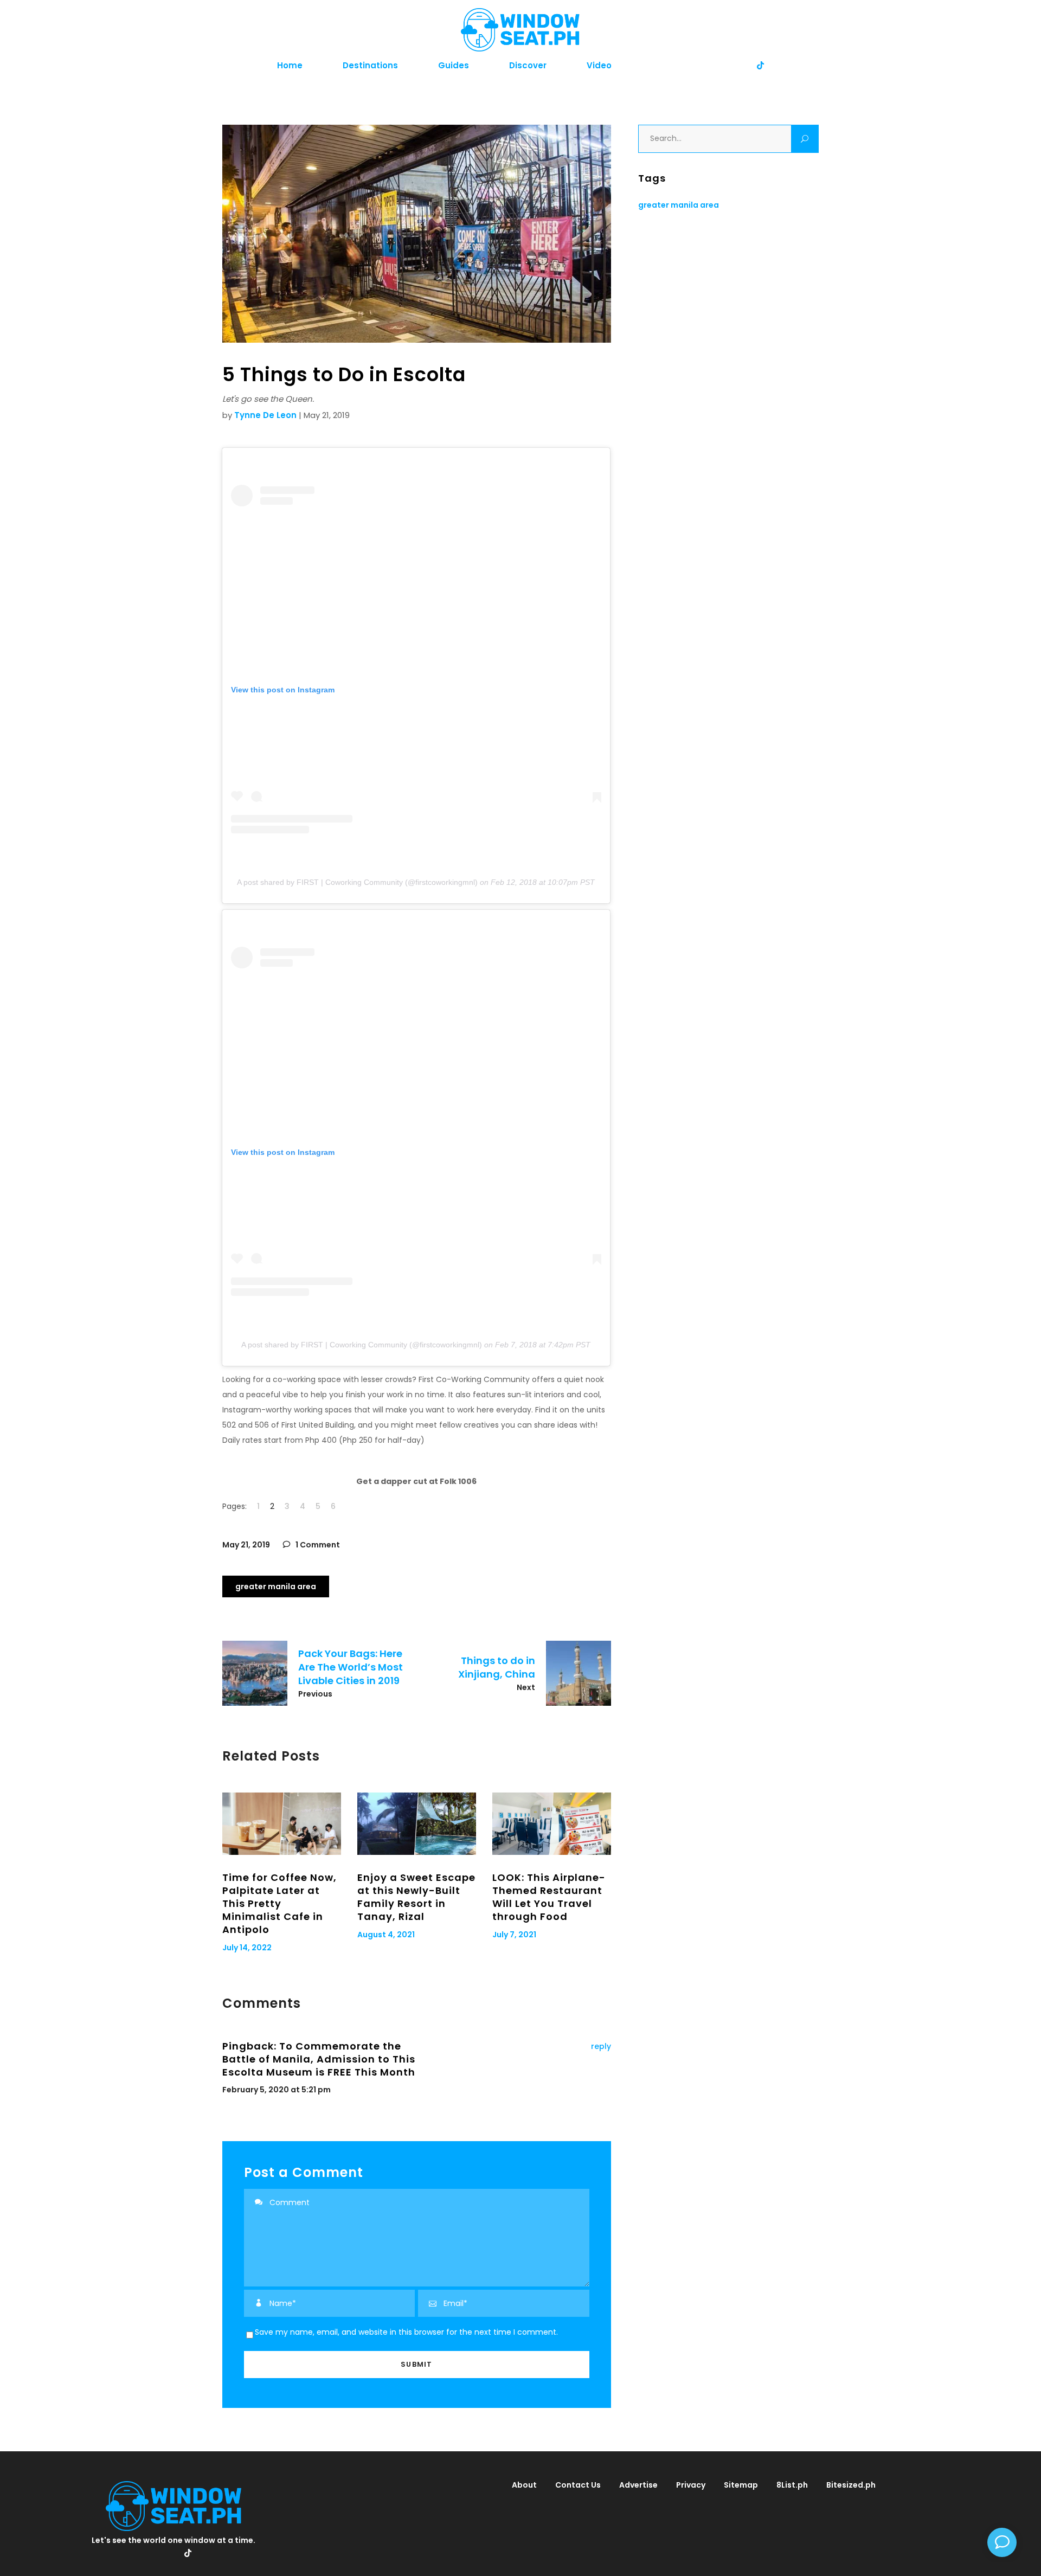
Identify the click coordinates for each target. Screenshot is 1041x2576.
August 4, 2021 (386, 1935)
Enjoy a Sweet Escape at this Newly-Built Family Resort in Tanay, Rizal (416, 1897)
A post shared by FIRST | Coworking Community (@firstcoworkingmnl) (357, 882)
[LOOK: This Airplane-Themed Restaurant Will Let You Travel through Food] (552, 1824)
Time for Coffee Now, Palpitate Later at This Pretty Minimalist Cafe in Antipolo (279, 1903)
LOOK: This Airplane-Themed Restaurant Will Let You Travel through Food (549, 1897)
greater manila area (276, 1586)
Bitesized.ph (851, 2485)
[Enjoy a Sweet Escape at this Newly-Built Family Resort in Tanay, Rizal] (417, 1824)
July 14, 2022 (247, 1948)
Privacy (691, 2485)
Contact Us (578, 2485)
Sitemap (741, 2485)
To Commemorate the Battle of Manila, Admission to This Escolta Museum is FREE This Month (319, 2059)
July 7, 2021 (514, 1935)
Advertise (638, 2485)
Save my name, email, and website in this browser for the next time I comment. (406, 2332)
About (524, 2485)
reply (601, 2046)
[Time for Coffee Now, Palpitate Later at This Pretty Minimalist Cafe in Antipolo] (282, 1824)
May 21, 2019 (246, 1545)
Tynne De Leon (265, 415)
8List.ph (792, 2485)
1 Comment (317, 1545)
